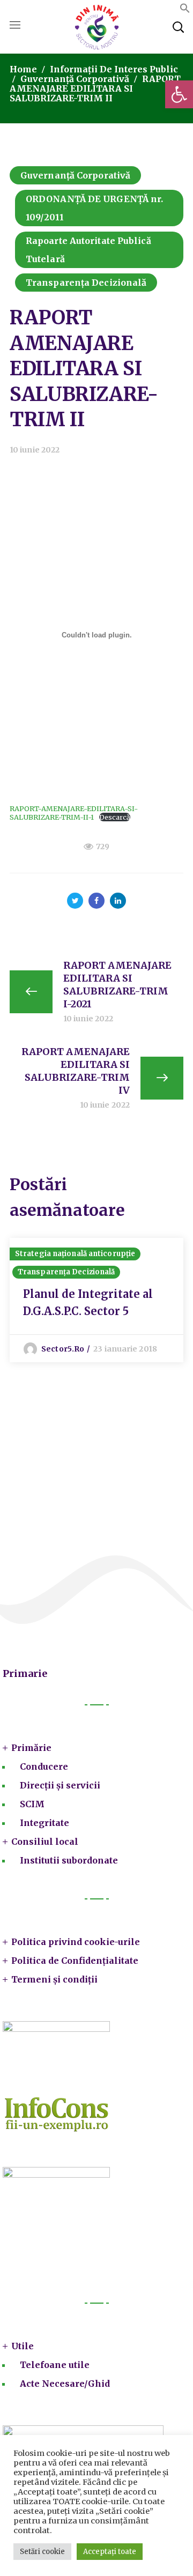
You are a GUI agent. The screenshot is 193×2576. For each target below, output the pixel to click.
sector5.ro (63, 1349)
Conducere (44, 1766)
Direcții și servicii (60, 1785)
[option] (96, 1300)
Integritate (44, 1823)
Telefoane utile (55, 2365)
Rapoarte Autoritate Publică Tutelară (88, 250)
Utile (23, 2346)
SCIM (32, 1804)
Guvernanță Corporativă (75, 79)
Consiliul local (45, 1842)
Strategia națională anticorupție (75, 1254)
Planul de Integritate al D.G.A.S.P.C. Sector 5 (88, 1302)
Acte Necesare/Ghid (65, 2384)
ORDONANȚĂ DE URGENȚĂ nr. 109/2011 (94, 208)
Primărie (31, 1748)
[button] (179, 94)
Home (23, 69)
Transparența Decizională (86, 283)
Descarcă (115, 817)
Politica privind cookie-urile (76, 1942)
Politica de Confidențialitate (75, 1961)
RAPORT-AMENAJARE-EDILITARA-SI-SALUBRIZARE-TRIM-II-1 (74, 813)
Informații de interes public (114, 69)
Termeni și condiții (54, 1979)
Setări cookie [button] (42, 2552)
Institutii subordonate (69, 1860)
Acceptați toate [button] (110, 2552)
